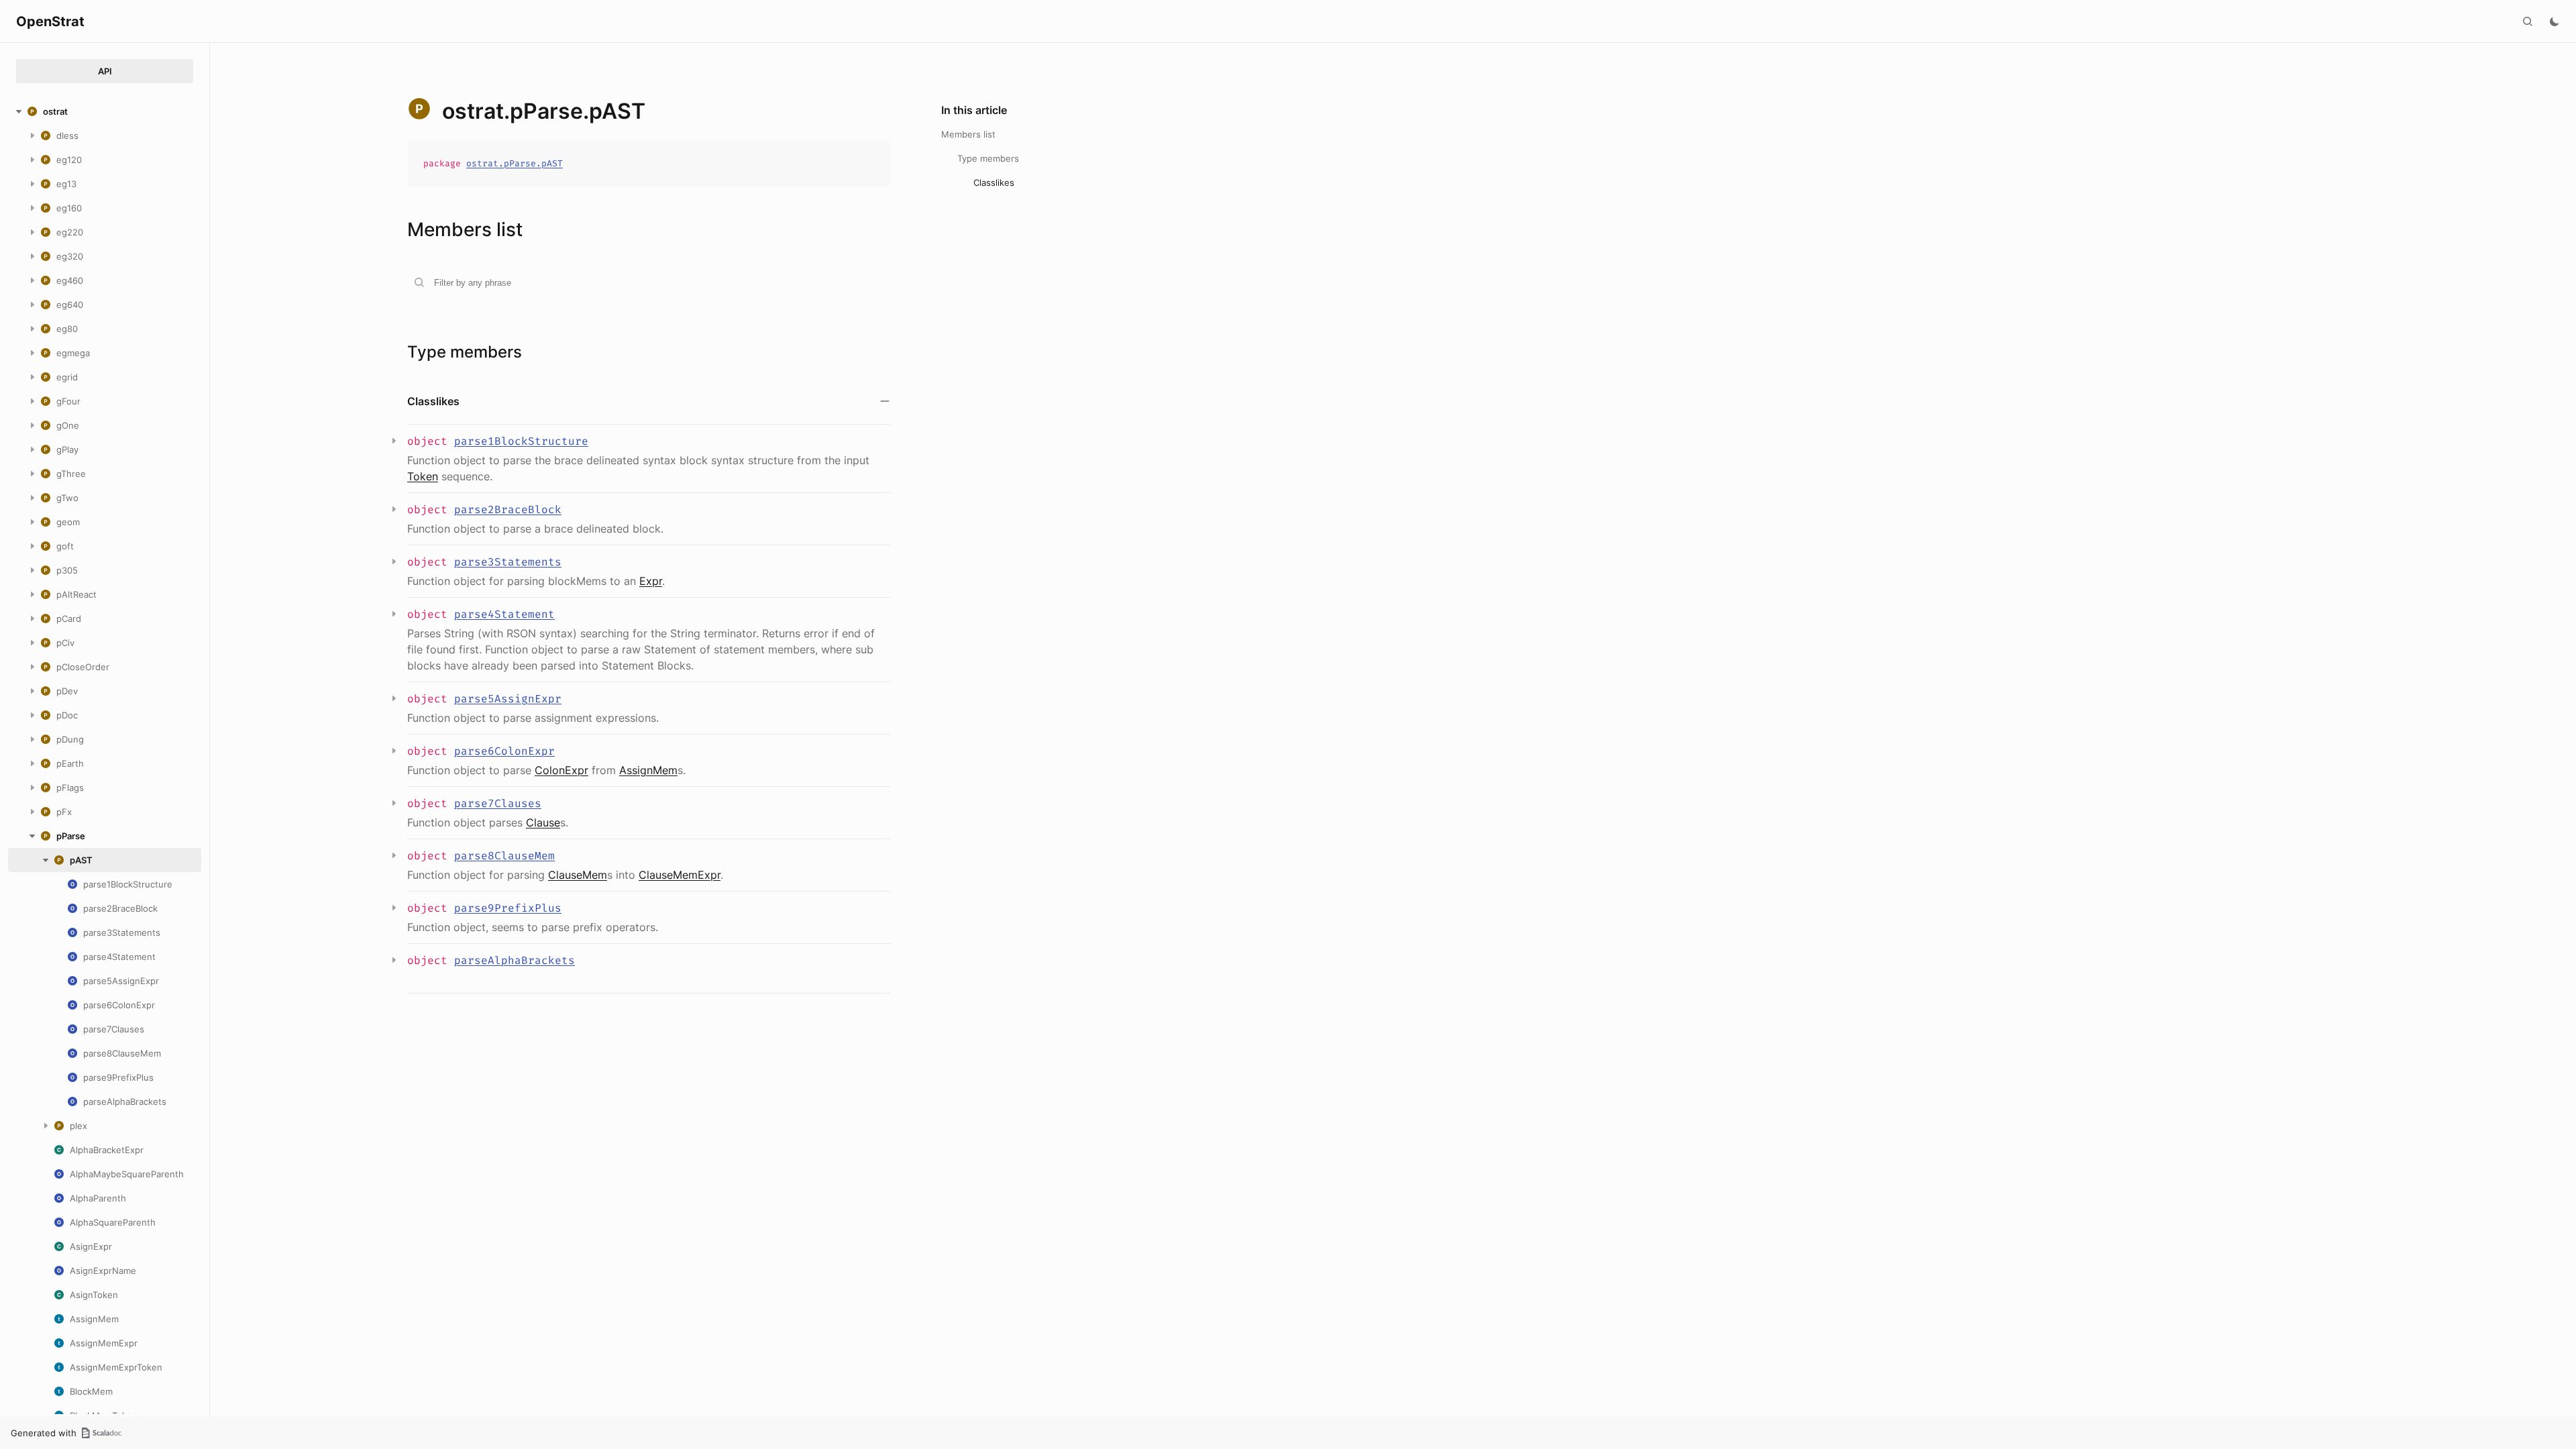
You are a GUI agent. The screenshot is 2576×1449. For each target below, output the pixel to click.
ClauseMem (578, 875)
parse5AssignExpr (508, 699)
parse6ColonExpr (504, 751)
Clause (543, 822)
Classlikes (994, 182)
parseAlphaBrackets (515, 960)
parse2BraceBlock (508, 509)
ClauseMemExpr (680, 875)
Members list (968, 134)
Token (423, 476)
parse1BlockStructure (521, 441)
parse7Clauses (498, 803)
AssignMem (648, 770)
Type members (988, 158)
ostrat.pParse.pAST (515, 163)
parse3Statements (508, 562)
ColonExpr (561, 770)
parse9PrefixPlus (508, 908)
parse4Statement (504, 614)
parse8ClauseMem (504, 856)
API (105, 71)
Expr (651, 581)
